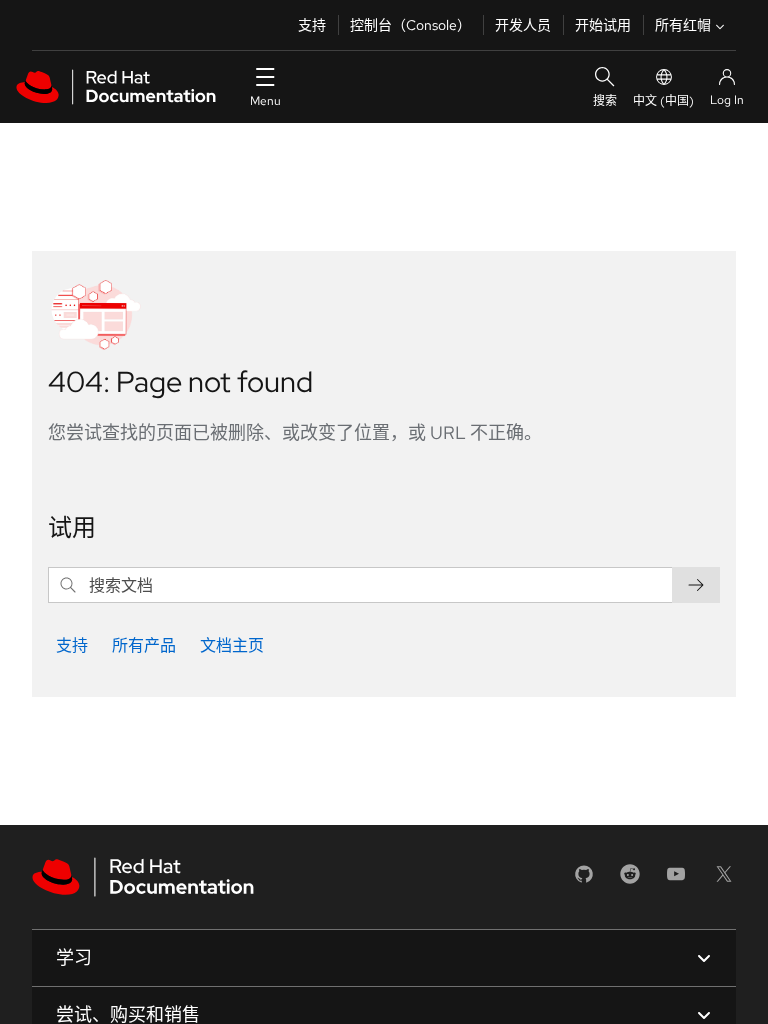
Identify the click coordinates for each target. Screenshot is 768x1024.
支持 (312, 25)
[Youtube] (676, 880)
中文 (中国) (663, 101)
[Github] (584, 880)
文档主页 (232, 645)
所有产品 (144, 645)
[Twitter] (724, 880)
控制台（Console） (410, 25)
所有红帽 (683, 25)
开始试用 (603, 25)
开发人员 (523, 25)
